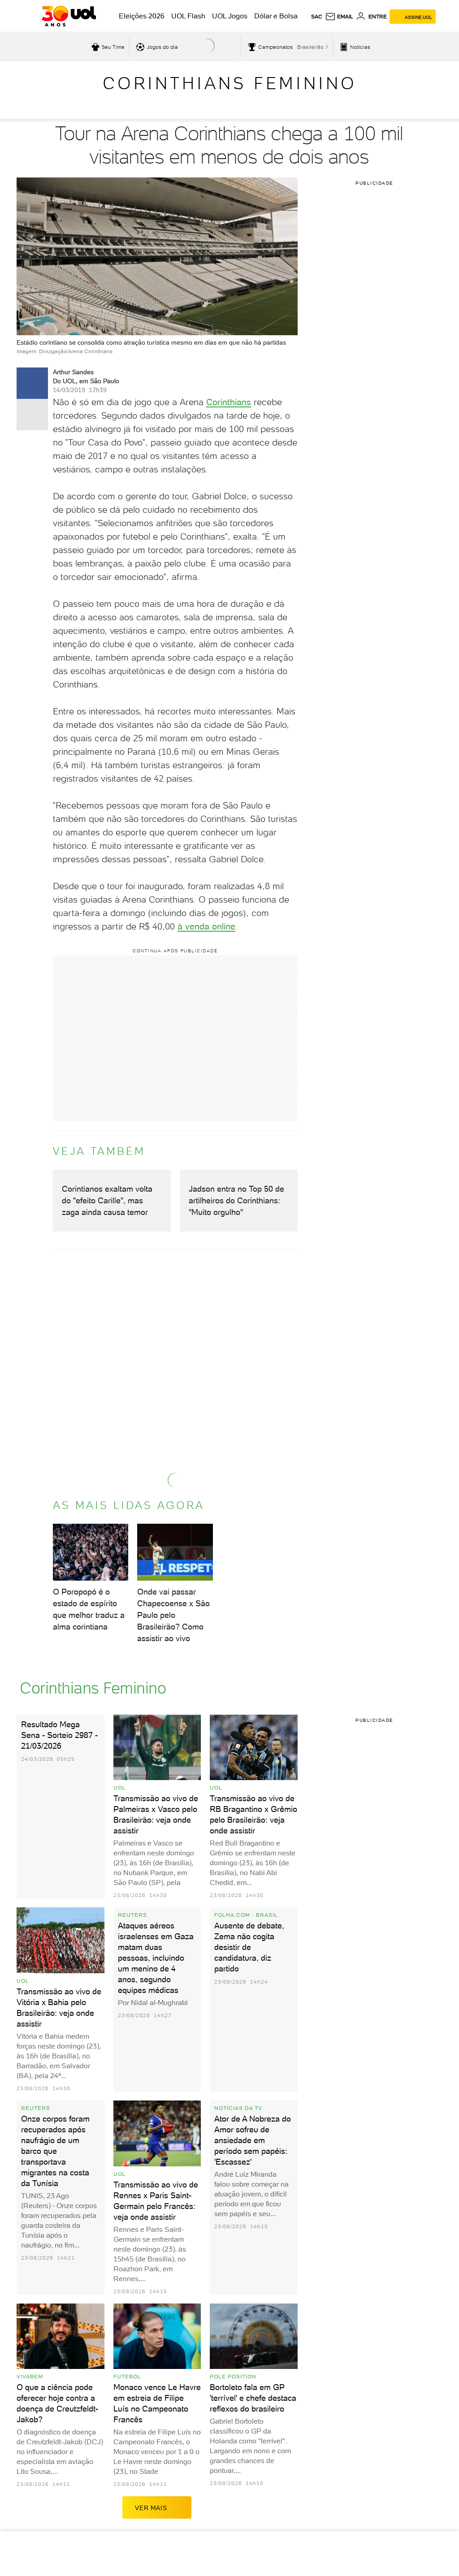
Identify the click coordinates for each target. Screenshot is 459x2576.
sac (317, 17)
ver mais (151, 2508)
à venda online (206, 926)
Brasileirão (310, 47)
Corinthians (229, 402)
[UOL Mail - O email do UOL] (339, 17)
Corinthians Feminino (230, 83)
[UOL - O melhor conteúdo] (69, 16)
